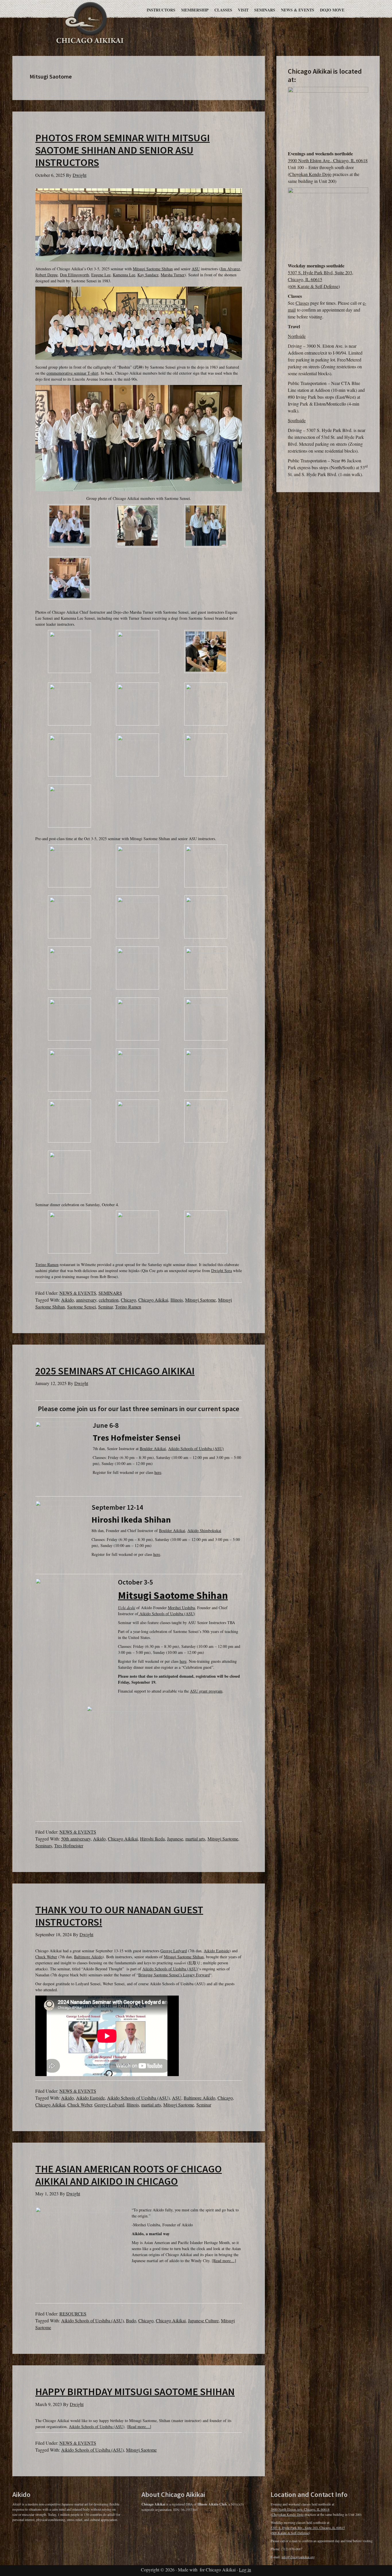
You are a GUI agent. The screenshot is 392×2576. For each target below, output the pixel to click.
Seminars (44, 1846)
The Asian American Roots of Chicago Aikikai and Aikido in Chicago (129, 2175)
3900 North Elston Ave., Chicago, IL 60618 (328, 160)
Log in (245, 2570)
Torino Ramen (47, 1264)
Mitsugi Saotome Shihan (153, 269)
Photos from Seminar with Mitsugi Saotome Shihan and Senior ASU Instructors (123, 150)
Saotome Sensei (81, 1307)
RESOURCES (73, 2314)
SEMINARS (110, 1293)
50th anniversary (76, 1839)
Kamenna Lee (124, 275)
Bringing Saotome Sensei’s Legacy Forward (174, 1975)
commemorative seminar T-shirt (72, 373)
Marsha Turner (173, 275)
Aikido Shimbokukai (204, 1530)
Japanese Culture (203, 2320)
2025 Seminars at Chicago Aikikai (115, 1371)
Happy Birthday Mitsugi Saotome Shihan (135, 2392)
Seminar (105, 1307)
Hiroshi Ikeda (152, 1839)
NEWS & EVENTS (78, 1293)
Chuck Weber (46, 1957)
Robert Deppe (46, 275)
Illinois (177, 1300)
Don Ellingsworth (74, 275)
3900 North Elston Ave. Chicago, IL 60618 (300, 2509)
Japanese (175, 1839)
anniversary (86, 1300)
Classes (302, 303)
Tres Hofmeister (69, 1846)
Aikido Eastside (217, 1951)
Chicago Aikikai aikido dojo (90, 22)
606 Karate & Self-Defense (314, 286)
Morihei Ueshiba (181, 1608)
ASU (196, 269)
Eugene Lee (101, 275)
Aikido (67, 1300)
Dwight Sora (222, 1271)
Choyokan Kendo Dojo (310, 174)
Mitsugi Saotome (200, 1300)
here (158, 1472)
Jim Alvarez (230, 269)
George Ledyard (174, 1951)
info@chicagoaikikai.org (298, 2557)
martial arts (195, 1839)
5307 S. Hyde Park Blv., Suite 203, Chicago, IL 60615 (308, 2528)
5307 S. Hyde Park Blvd (310, 272)
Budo (131, 2320)
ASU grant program (206, 1691)
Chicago (128, 1300)
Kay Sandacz (148, 275)
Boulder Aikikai (153, 1449)
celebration (109, 1300)
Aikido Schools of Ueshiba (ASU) (196, 1449)
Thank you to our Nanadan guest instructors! (119, 1916)
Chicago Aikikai (153, 1300)
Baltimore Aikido (88, 1957)
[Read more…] (224, 2261)
